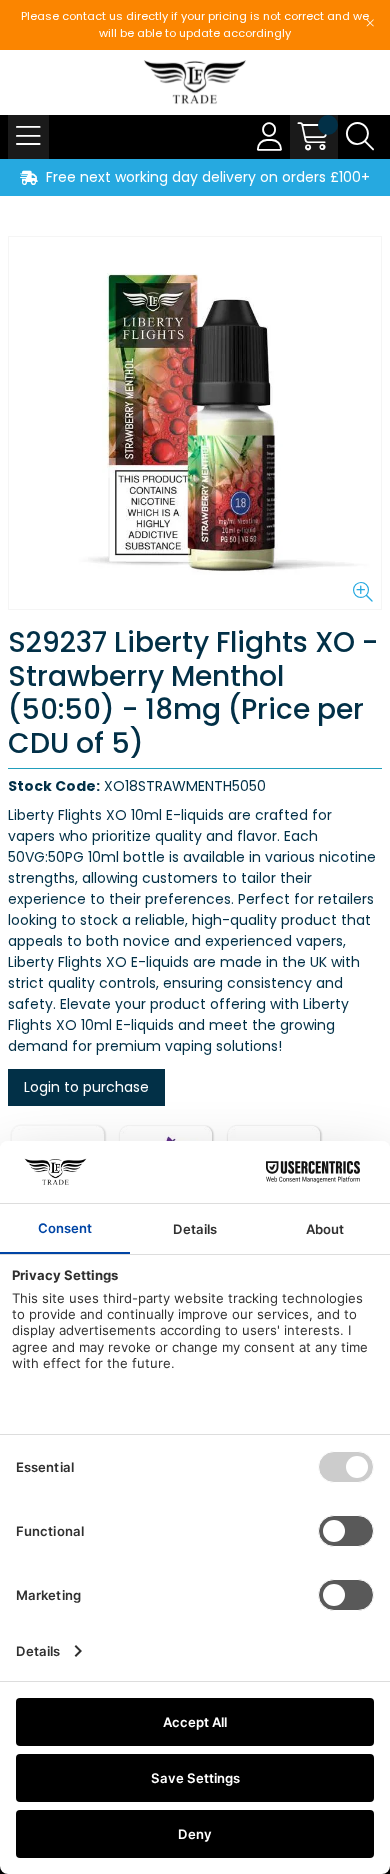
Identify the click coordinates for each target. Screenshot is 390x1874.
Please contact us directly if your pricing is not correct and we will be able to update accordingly (195, 24)
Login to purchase (86, 1087)
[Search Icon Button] (360, 137)
